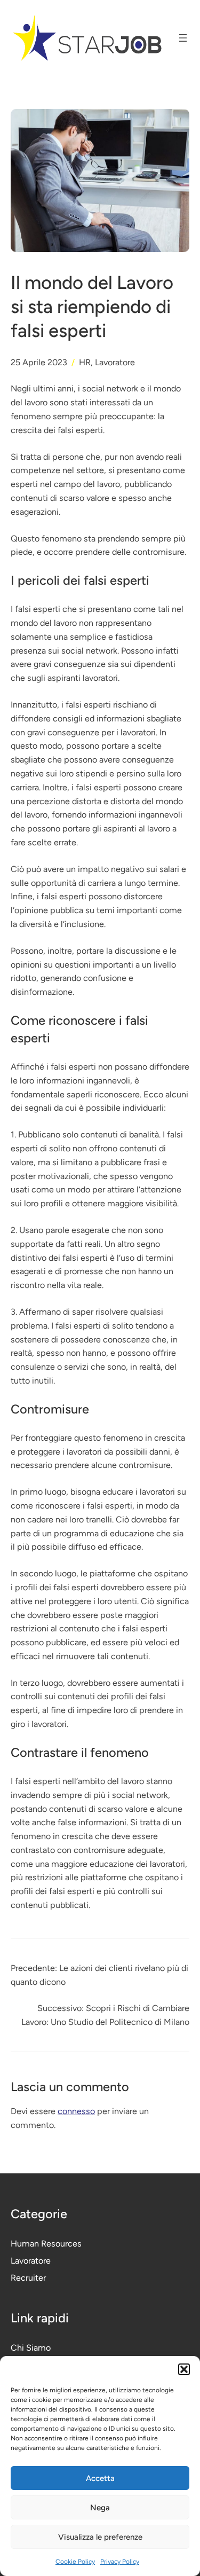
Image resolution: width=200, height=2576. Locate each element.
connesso (76, 2111)
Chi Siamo (31, 2348)
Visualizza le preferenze (100, 2537)
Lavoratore (115, 362)
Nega (100, 2508)
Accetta (100, 2478)
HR (85, 362)
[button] (184, 2369)
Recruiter (28, 2278)
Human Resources (46, 2244)
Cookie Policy (75, 2562)
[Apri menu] (183, 38)
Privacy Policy (120, 2562)
